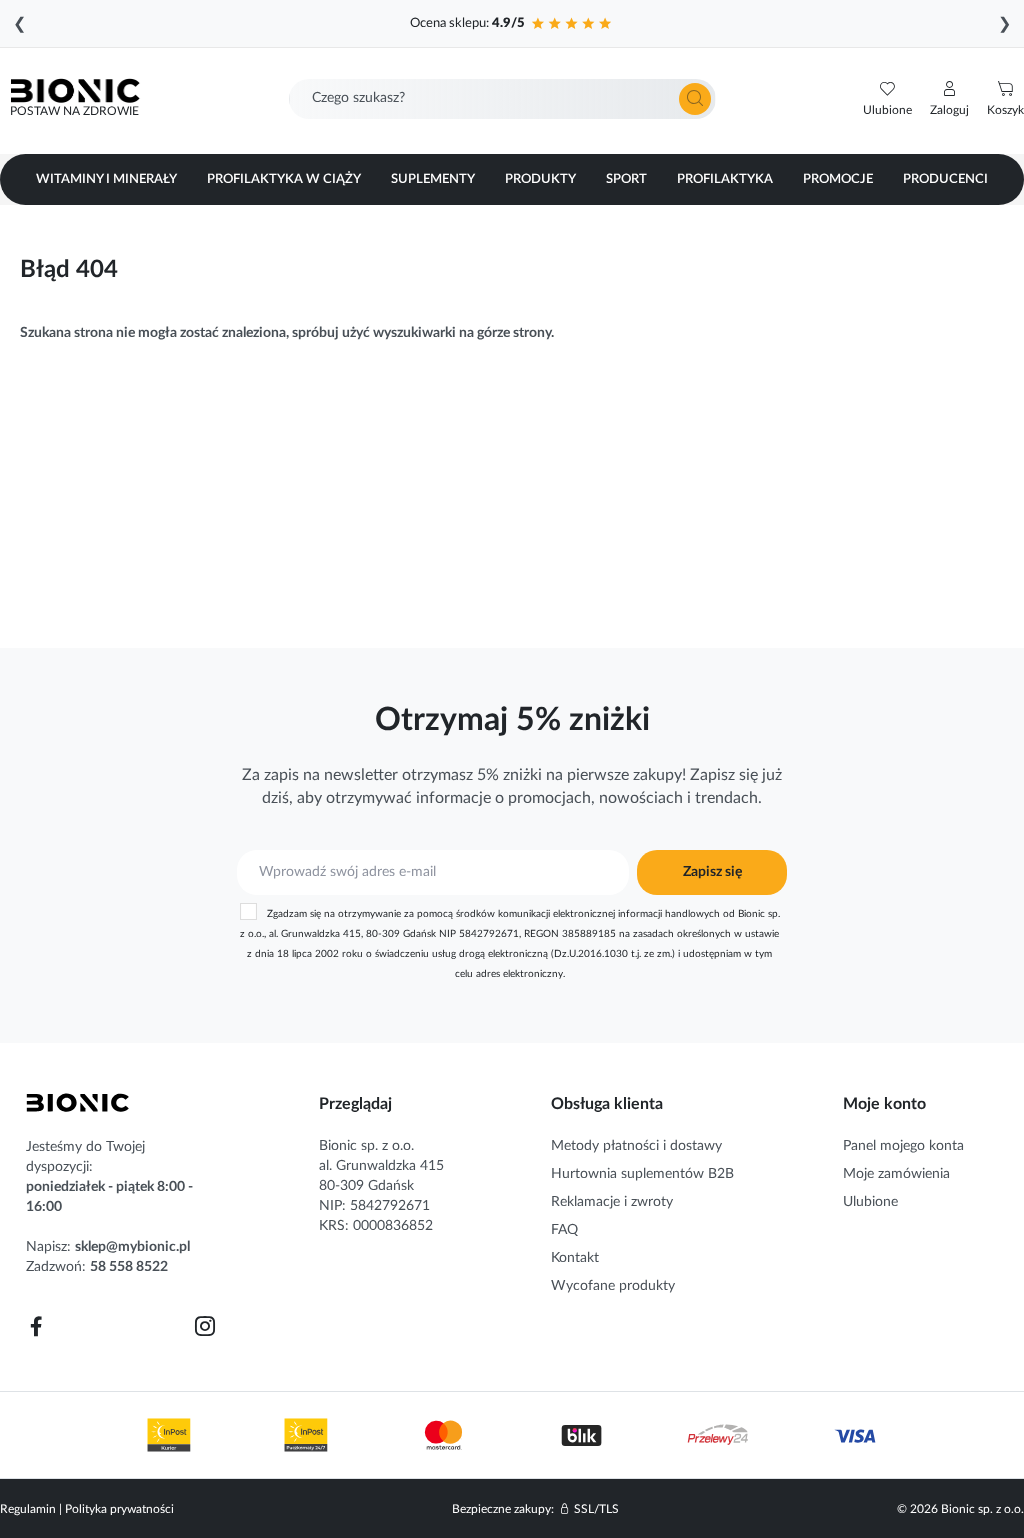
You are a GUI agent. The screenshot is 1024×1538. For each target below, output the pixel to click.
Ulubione (870, 1202)
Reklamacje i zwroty (612, 1202)
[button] (949, 99)
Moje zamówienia (896, 1174)
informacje (453, 798)
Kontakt (575, 1258)
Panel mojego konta (903, 1146)
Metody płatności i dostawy (636, 1146)
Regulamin (28, 1509)
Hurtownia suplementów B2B (642, 1174)
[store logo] (78, 1103)
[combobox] (502, 99)
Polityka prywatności (119, 1509)
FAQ (564, 1230)
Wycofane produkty (613, 1286)
